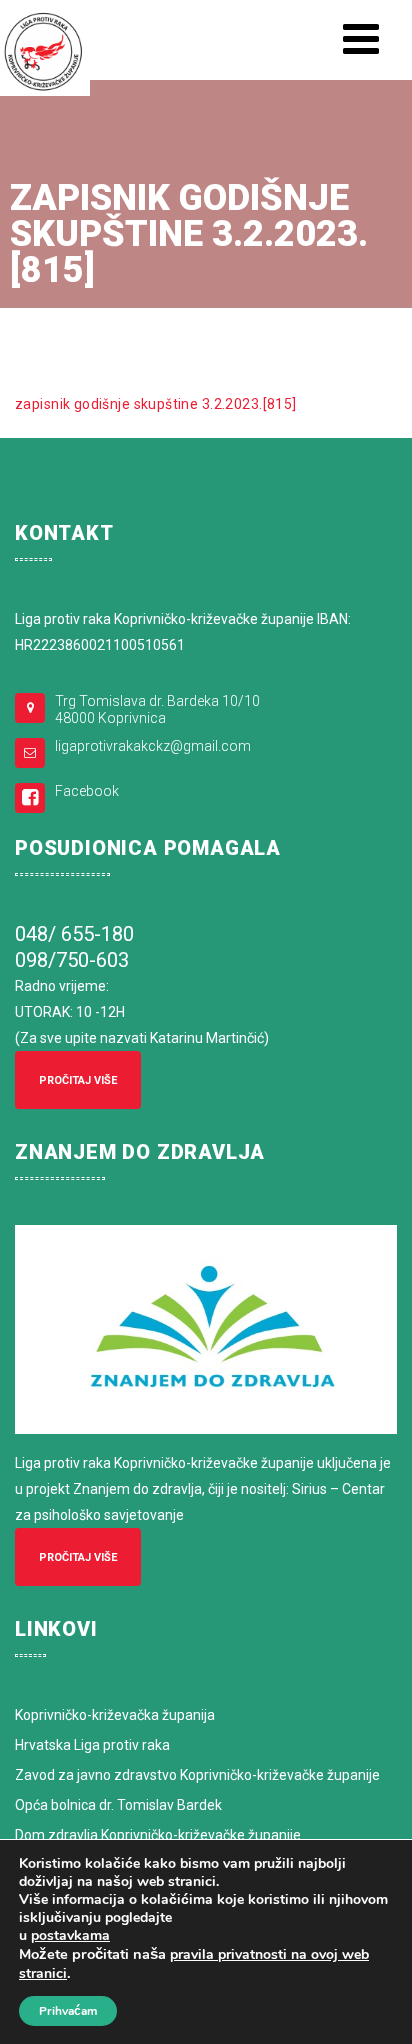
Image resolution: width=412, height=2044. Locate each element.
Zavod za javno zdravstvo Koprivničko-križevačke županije (197, 1775)
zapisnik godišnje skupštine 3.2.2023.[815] (156, 404)
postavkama (70, 1936)
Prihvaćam (68, 2011)
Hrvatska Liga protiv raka (92, 1745)
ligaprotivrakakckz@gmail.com (153, 746)
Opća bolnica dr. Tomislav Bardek (118, 1805)
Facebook (87, 791)
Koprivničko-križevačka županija (115, 1715)
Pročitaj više (78, 1080)
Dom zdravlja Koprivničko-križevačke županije (158, 1835)
